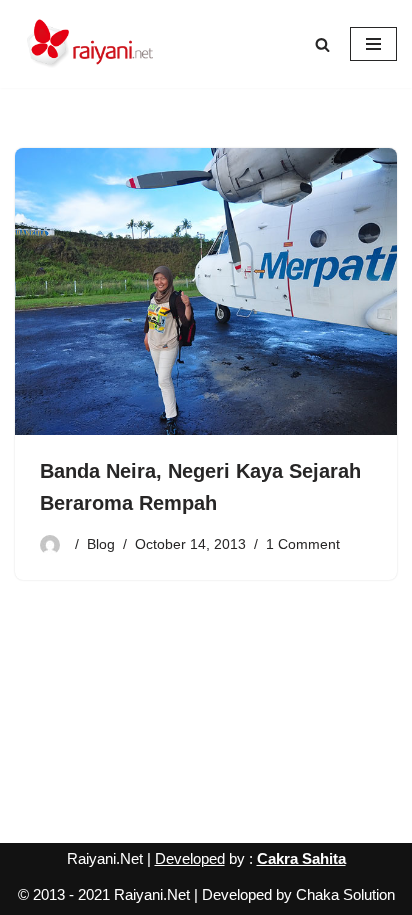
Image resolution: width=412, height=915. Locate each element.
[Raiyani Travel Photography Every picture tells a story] (90, 44)
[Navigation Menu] (373, 44)
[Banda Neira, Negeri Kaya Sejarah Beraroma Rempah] (206, 291)
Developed (190, 858)
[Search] (322, 44)
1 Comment (303, 544)
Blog (101, 544)
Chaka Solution (345, 894)
